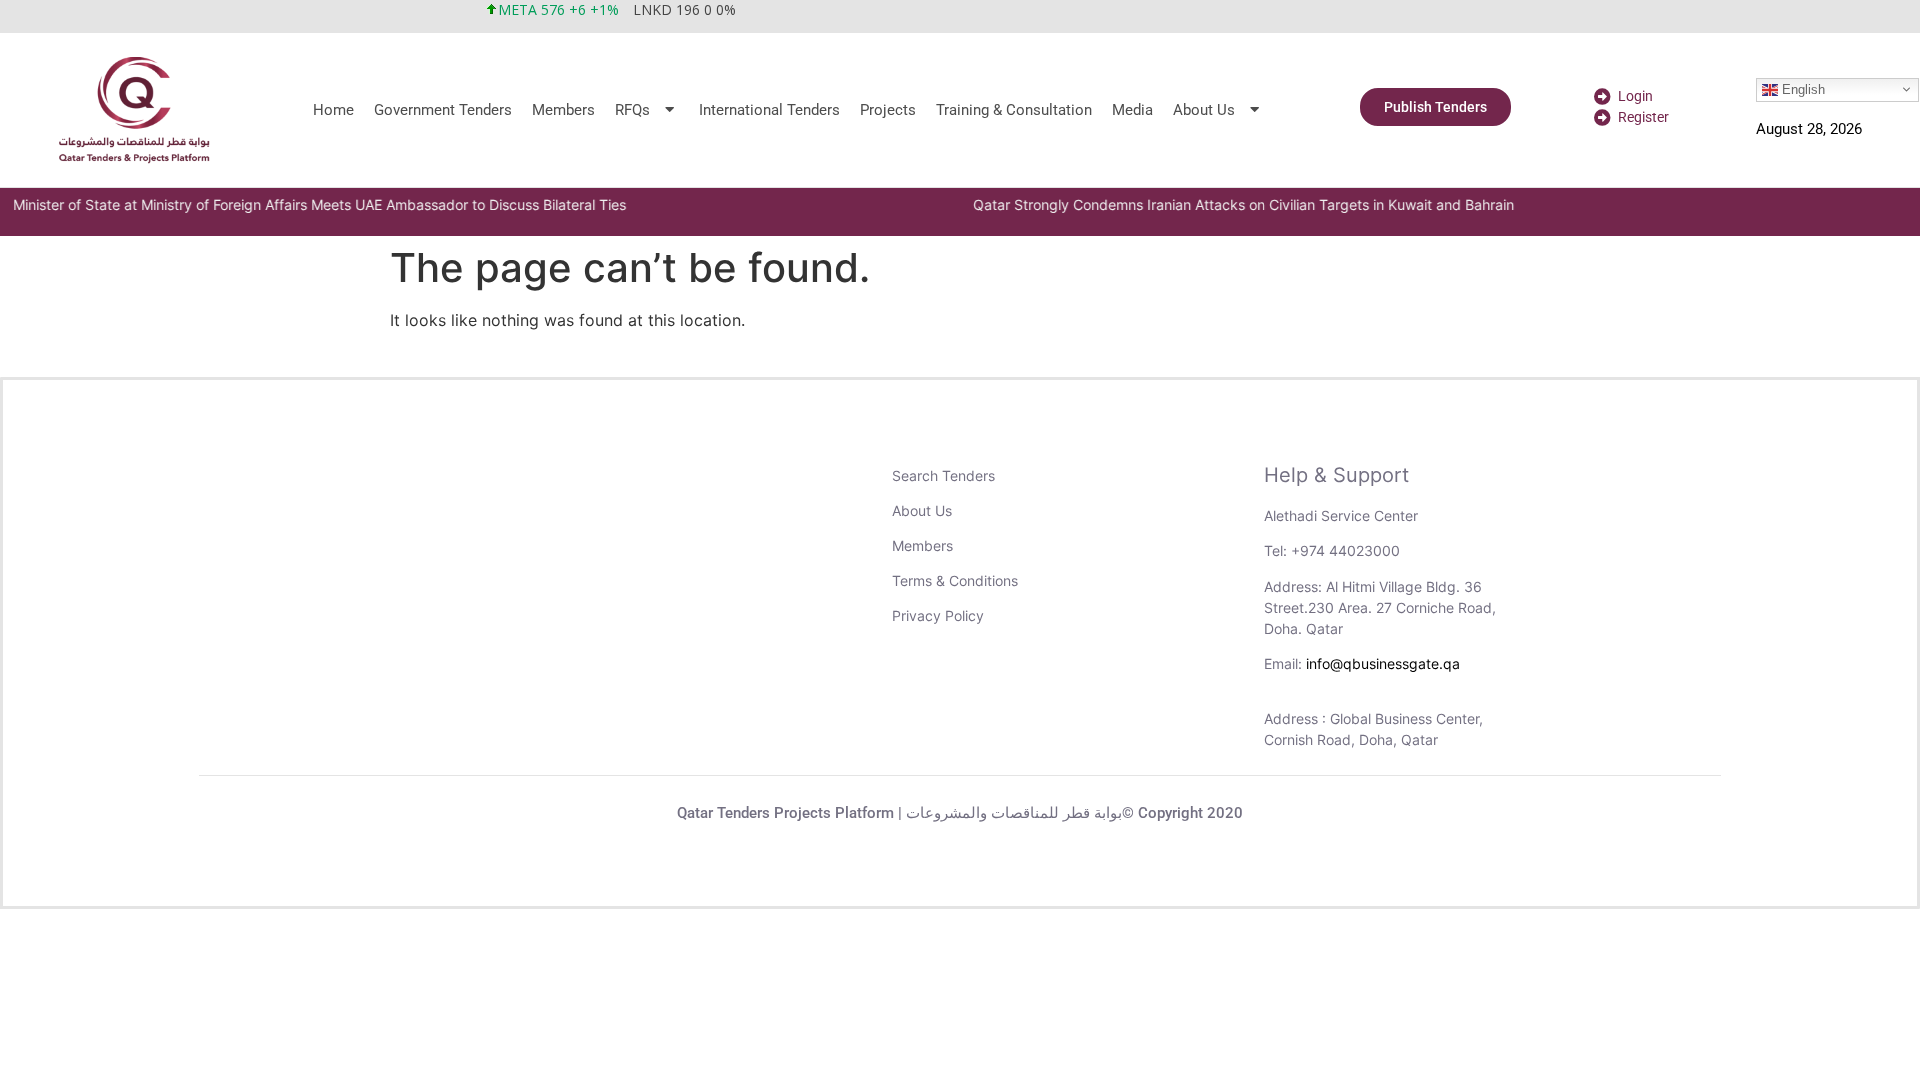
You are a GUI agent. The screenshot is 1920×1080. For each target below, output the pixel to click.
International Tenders (769, 110)
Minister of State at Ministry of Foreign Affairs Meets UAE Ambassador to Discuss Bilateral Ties (316, 204)
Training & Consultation (1014, 110)
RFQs (632, 110)
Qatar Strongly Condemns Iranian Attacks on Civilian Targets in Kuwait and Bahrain (1240, 204)
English (1801, 88)
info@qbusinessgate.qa (1383, 663)
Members (563, 110)
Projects (888, 110)
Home (333, 110)
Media (1132, 110)
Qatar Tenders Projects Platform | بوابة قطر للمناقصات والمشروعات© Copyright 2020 (960, 813)
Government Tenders (443, 110)
